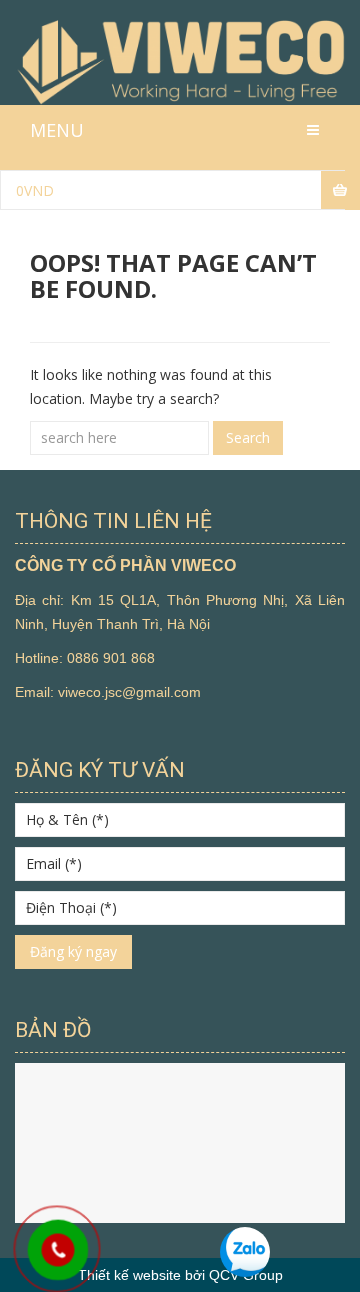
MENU (57, 130)
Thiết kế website (129, 1275)
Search (248, 437)
